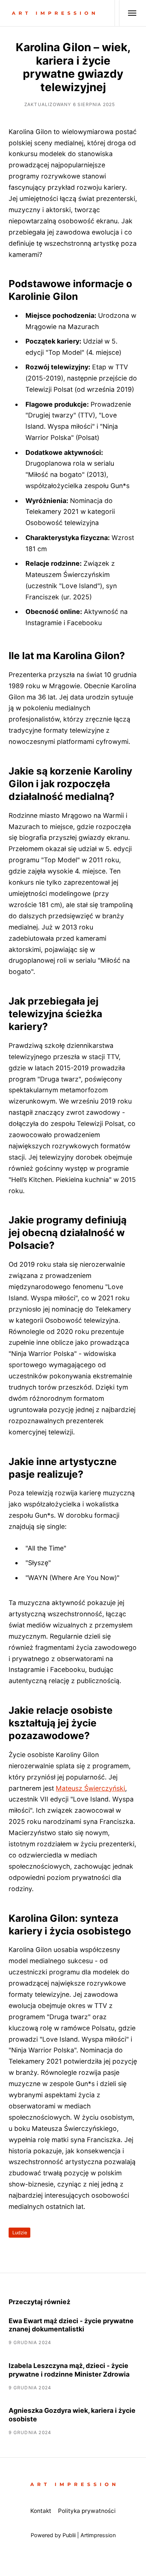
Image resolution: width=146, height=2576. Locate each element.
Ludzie (20, 2233)
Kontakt (41, 2511)
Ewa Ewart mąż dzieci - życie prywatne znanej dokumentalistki (71, 2325)
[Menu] (128, 13)
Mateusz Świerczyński (90, 1788)
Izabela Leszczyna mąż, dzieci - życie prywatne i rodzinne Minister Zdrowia (69, 2370)
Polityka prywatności (87, 2511)
